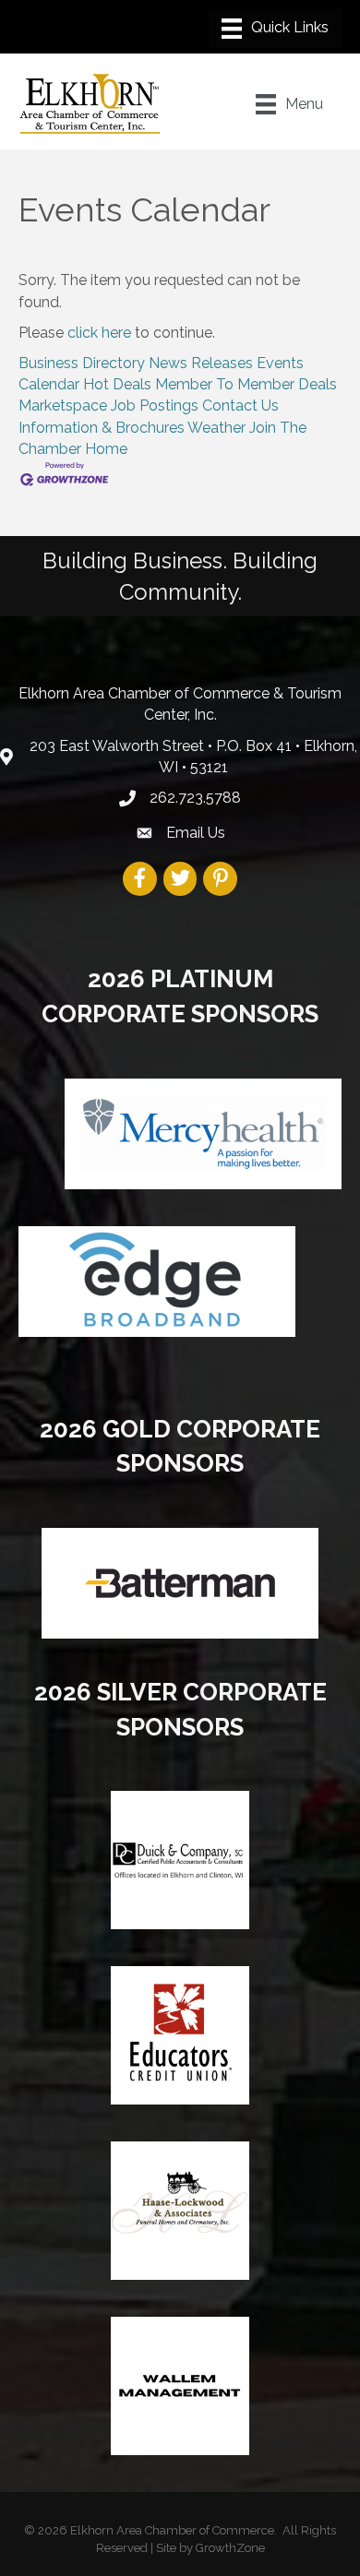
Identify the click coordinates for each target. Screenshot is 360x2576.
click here (99, 333)
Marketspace (63, 405)
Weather (216, 428)
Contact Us (240, 405)
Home (106, 449)
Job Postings (155, 405)
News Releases (201, 363)
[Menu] (275, 29)
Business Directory (82, 363)
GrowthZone (230, 2548)
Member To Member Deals (246, 384)
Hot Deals (117, 384)
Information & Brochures (102, 428)
